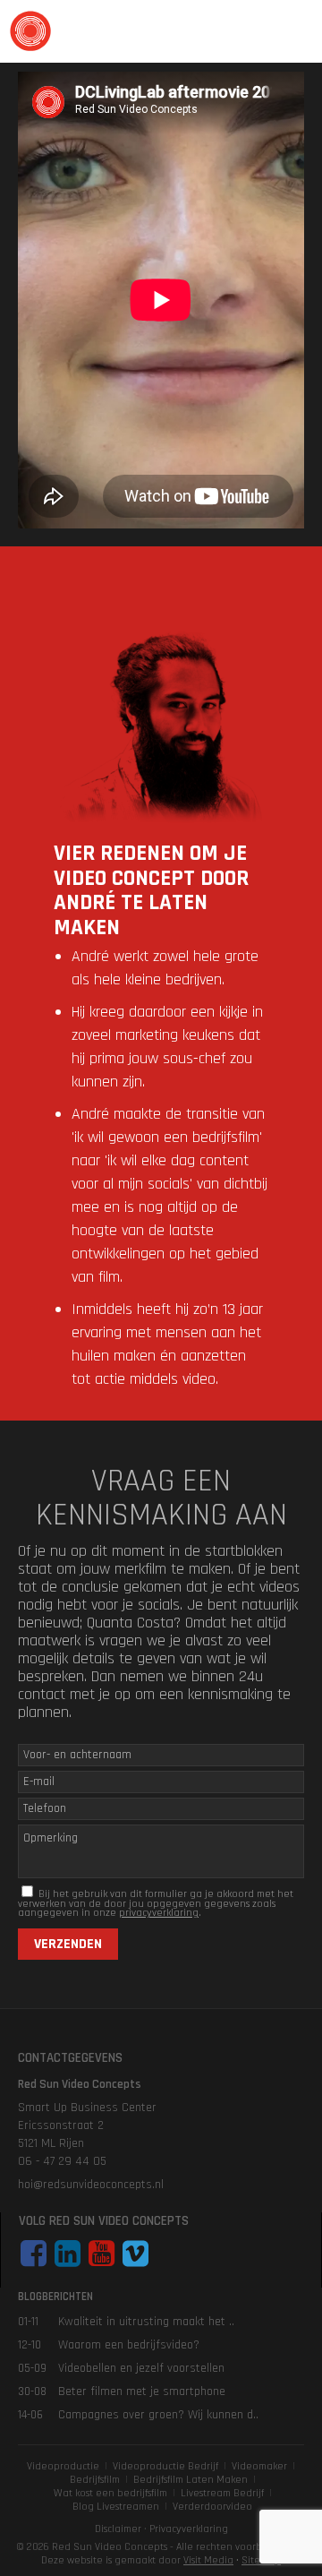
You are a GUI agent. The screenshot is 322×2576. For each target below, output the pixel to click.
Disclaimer (118, 2529)
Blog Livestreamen (116, 2507)
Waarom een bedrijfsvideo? (129, 2345)
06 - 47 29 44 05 (62, 2161)
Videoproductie (63, 2466)
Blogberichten (55, 2297)
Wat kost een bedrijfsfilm (110, 2493)
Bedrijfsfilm (95, 2480)
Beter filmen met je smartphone (142, 2391)
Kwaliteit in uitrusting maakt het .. (146, 2322)
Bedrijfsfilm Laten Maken (191, 2480)
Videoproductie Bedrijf (165, 2466)
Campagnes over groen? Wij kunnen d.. (158, 2415)
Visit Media (208, 2560)
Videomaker (259, 2466)
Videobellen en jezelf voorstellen (141, 2368)
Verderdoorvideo (212, 2507)
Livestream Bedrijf (222, 2493)
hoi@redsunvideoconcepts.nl (91, 2185)
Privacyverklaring (189, 2529)
